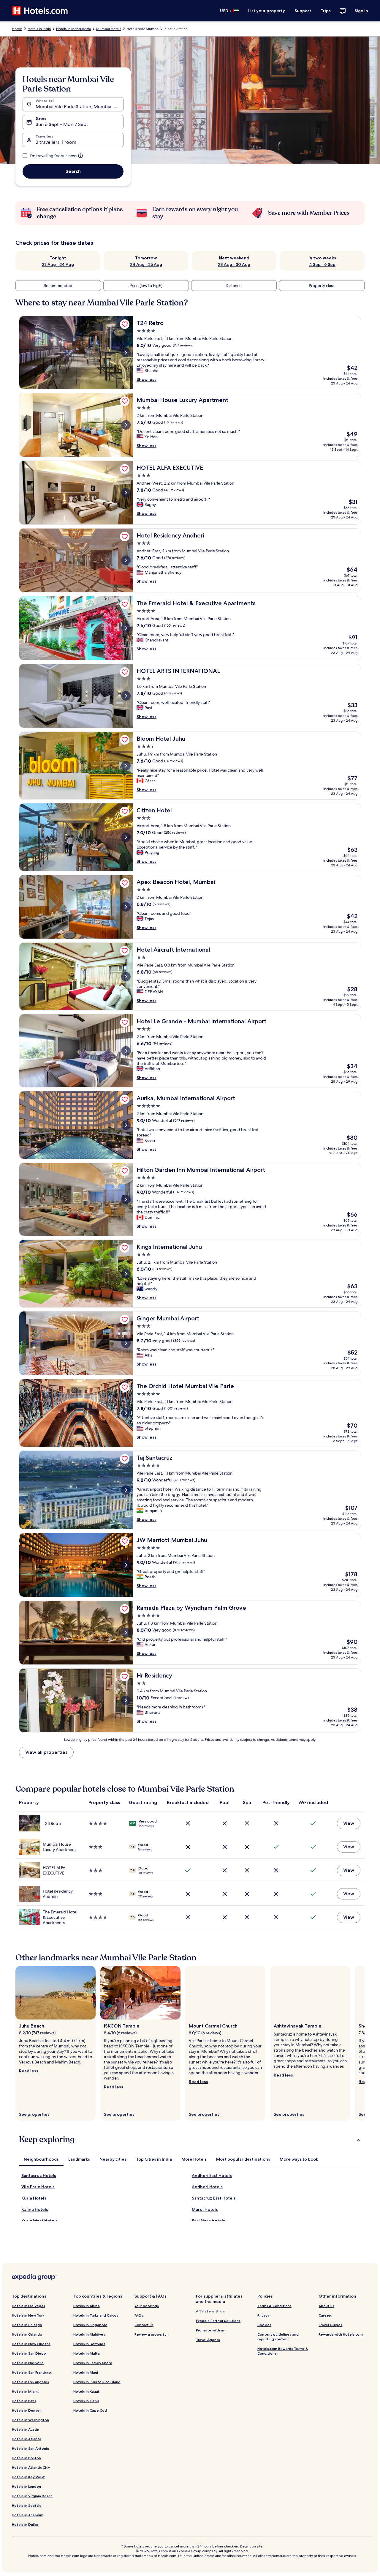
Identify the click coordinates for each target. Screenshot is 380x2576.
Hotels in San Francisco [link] (31, 2372)
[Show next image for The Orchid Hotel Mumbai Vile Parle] (126, 1413)
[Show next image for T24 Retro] (126, 353)
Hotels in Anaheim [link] (28, 2515)
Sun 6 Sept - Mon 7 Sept (62, 124)
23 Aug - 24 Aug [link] (58, 264)
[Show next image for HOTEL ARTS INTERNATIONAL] (126, 696)
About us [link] (326, 2306)
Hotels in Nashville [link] (28, 2363)
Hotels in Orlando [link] (27, 2334)
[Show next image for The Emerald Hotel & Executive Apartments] (126, 628)
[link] (125, 324)
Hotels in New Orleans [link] (31, 2344)
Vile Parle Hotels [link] (38, 2187)
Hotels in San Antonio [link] (31, 2448)
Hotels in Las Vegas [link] (28, 2306)
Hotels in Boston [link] (26, 2458)
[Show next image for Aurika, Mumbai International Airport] (126, 1125)
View (349, 1823)
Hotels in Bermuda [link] (89, 2344)
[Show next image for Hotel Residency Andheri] (126, 560)
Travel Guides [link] (330, 2325)
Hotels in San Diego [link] (29, 2353)
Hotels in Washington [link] (30, 2420)
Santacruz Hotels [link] (39, 2175)
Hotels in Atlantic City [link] (31, 2467)
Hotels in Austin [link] (26, 2429)
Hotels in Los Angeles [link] (30, 2382)
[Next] (365, 2043)
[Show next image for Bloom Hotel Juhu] (126, 766)
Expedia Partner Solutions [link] (218, 2321)
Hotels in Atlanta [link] (27, 2439)
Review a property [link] (151, 2334)
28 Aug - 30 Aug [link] (234, 264)
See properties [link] (34, 2114)
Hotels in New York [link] (28, 2315)
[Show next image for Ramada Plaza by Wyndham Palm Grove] (126, 1633)
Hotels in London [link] (26, 2486)
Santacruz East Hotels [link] (214, 2198)
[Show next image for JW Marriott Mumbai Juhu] (126, 1565)
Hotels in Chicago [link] (27, 2325)
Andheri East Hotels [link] (212, 2175)
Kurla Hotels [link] (34, 2198)
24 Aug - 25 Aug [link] (146, 264)
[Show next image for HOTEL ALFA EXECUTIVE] (126, 493)
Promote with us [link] (210, 2330)
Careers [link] (325, 2315)
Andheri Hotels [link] (207, 2187)
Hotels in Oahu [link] (86, 2401)
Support (303, 11)
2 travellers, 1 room (56, 142)
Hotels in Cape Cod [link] (90, 2410)
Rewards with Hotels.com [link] (341, 2334)
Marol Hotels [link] (205, 2209)
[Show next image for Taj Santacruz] (126, 1490)
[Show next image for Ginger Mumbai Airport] (126, 1343)
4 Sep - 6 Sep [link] (322, 264)
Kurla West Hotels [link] (39, 2221)
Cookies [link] (264, 2325)
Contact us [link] (144, 2325)
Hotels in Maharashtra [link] (73, 29)
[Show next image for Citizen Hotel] (126, 837)
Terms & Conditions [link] (274, 2306)
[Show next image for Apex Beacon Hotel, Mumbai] (126, 907)
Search (73, 171)
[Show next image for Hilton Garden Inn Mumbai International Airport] (126, 1199)
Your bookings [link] (147, 2306)
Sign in (361, 11)
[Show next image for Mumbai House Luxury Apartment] (126, 425)
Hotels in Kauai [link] (86, 2391)
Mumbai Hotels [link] (109, 29)
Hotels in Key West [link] (28, 2477)
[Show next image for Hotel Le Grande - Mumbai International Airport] (126, 1051)
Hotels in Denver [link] (26, 2410)
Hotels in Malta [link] (87, 2353)
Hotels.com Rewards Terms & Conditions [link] (283, 2351)
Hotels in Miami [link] (25, 2391)
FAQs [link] (139, 2315)
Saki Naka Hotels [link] (208, 2221)
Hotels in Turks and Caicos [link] (96, 2315)
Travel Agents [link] (208, 2340)
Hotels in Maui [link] (86, 2372)
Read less (29, 2071)
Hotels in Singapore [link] (90, 2325)
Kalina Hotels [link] (35, 2209)
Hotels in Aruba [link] (87, 2306)
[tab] (41, 2159)
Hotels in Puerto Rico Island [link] (97, 2382)
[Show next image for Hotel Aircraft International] (126, 977)
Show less (147, 379)
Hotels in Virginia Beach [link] (32, 2496)
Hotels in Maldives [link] (89, 2334)
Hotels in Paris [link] (24, 2401)
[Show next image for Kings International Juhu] (126, 1274)
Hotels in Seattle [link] (27, 2505)
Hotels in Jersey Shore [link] (93, 2363)
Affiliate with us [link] (210, 2311)
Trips (326, 11)
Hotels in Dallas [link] (25, 2524)
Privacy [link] (263, 2315)
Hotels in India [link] (39, 29)
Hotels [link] (17, 29)
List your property (267, 11)
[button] (190, 2140)
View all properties (46, 1752)
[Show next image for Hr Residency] (126, 1700)
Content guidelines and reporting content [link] (278, 2337)
